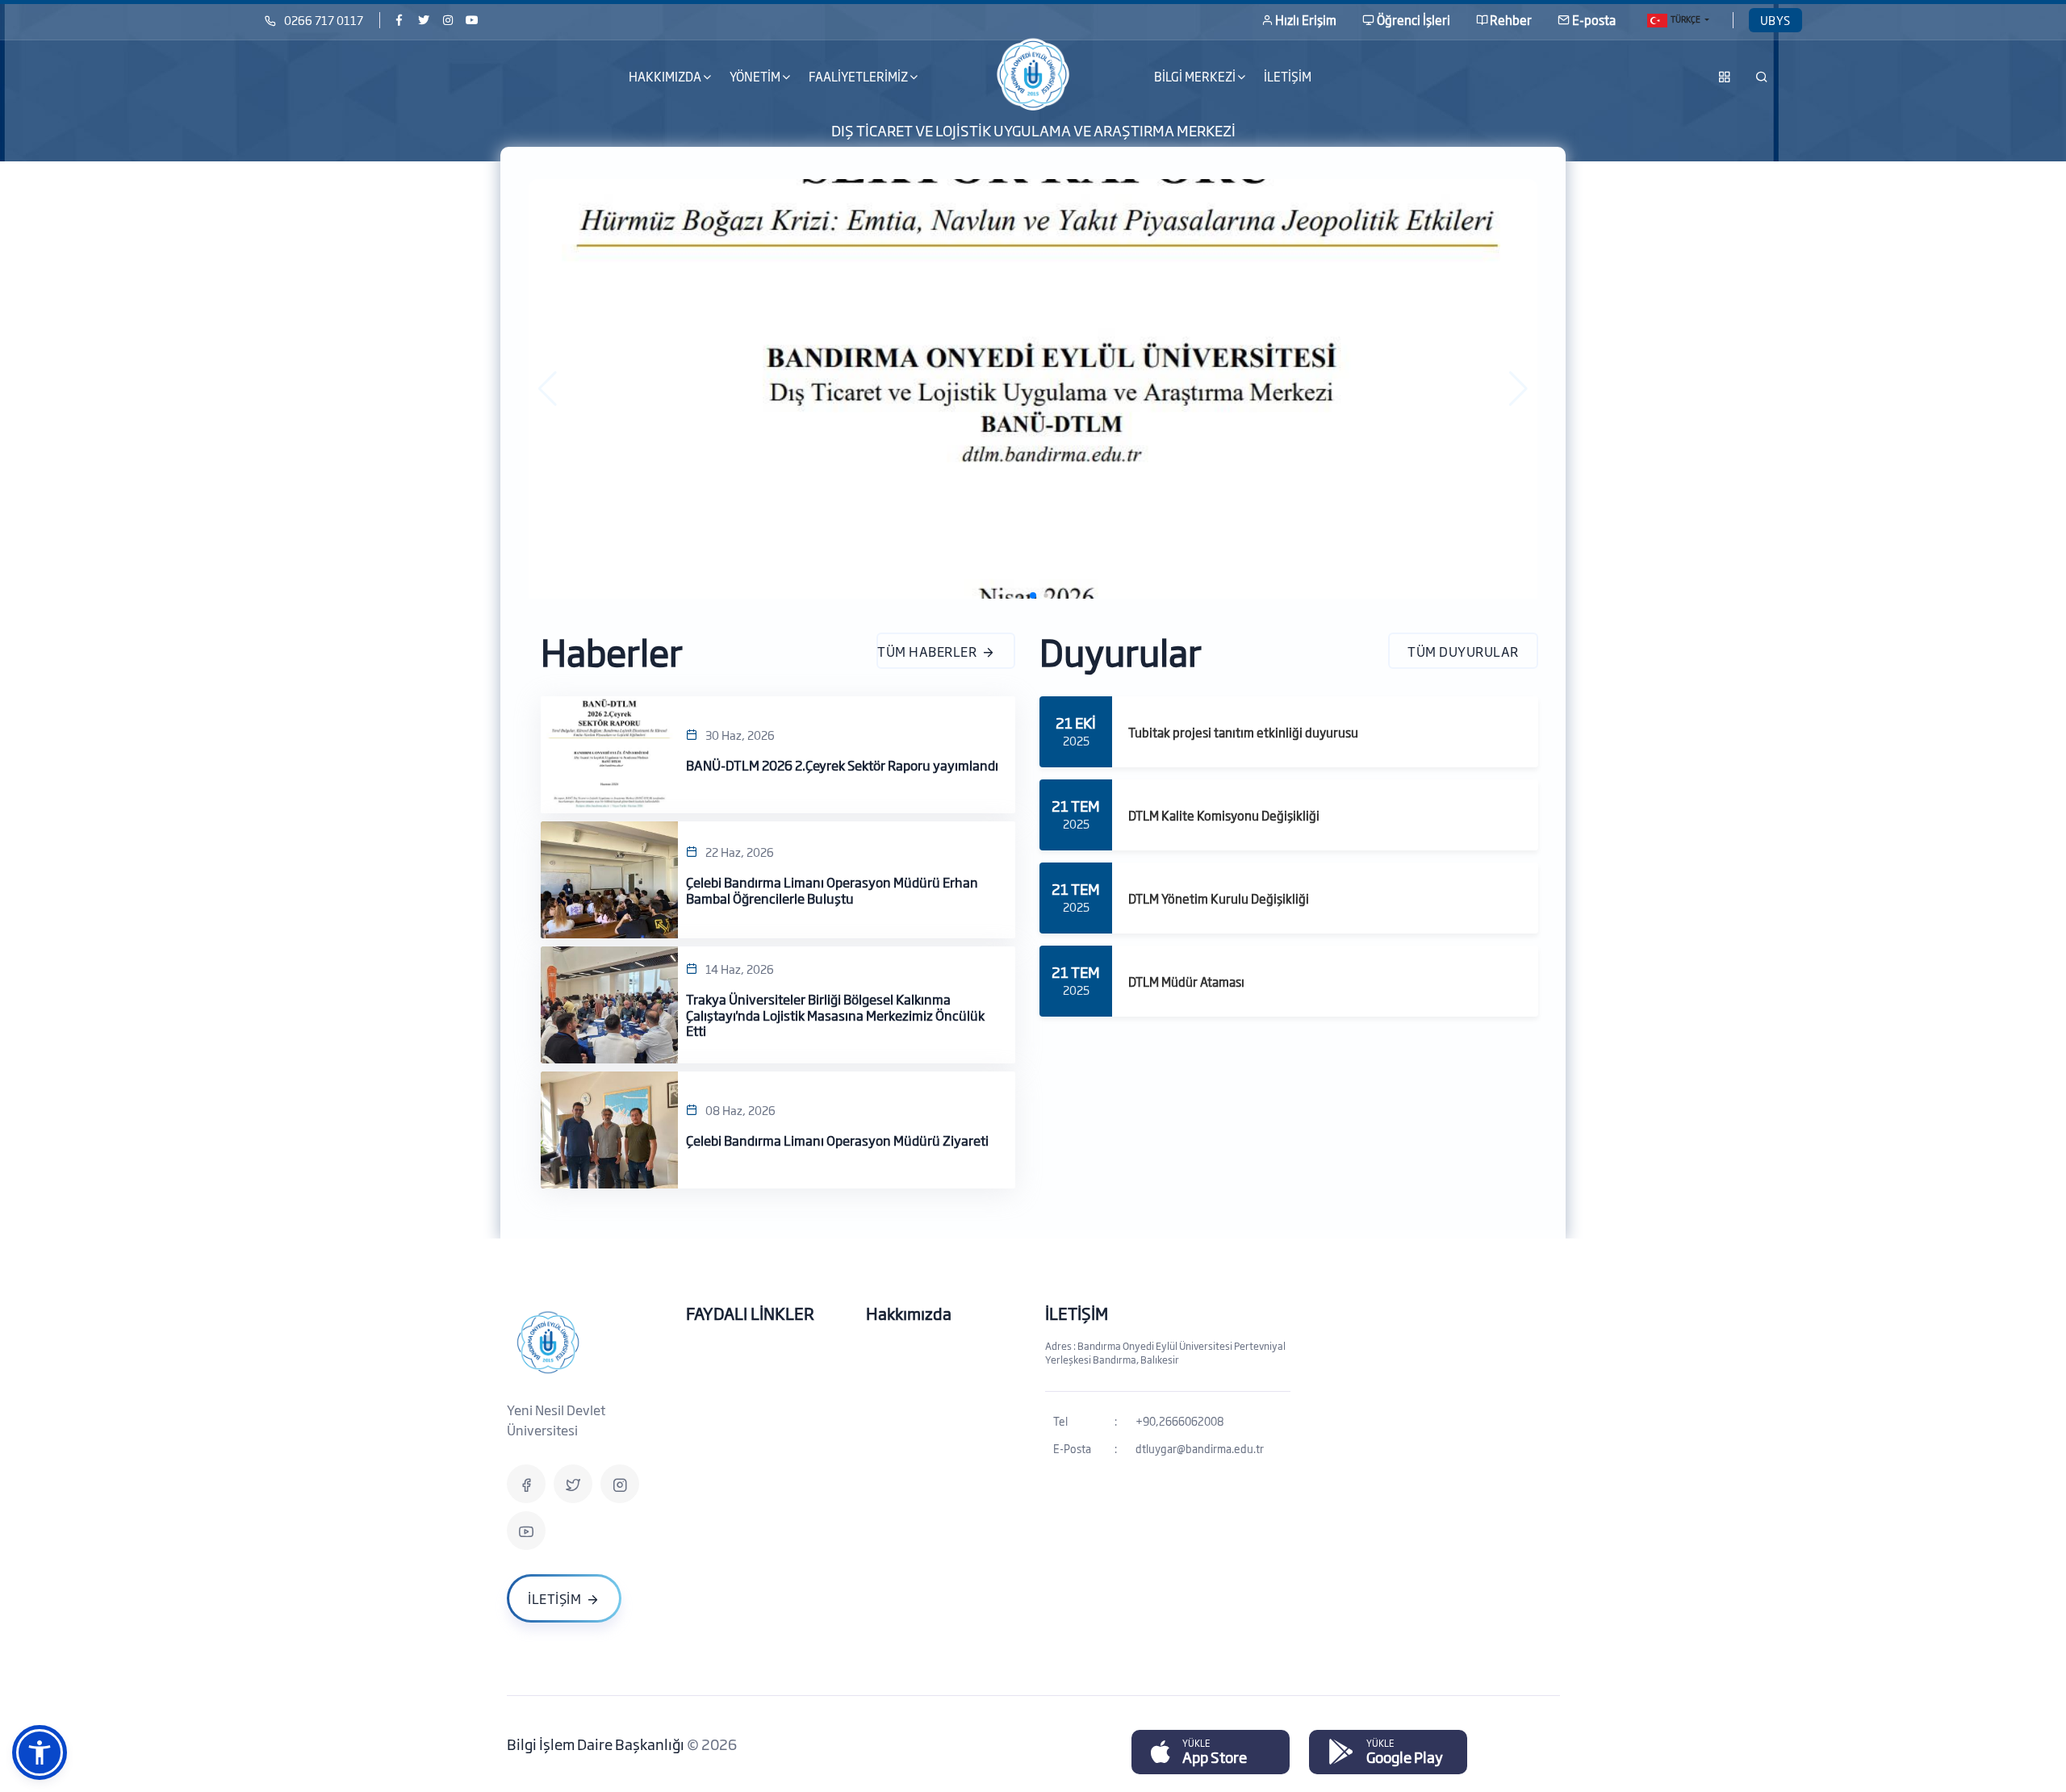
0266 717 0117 (324, 20)
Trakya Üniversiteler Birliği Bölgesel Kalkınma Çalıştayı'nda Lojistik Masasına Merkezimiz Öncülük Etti (835, 1015)
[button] (548, 389)
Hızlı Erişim (1306, 20)
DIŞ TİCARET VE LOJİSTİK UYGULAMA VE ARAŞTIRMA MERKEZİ (1033, 129)
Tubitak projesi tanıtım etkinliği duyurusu (1243, 732)
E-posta (1594, 20)
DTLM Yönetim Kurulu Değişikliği (1219, 898)
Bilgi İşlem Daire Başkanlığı (597, 1744)
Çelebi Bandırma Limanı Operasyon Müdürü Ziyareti (837, 1140)
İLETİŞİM (1288, 76)
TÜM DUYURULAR (1463, 651)
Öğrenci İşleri (1414, 20)
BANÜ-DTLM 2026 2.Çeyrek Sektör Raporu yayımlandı (842, 765)
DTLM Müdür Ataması (1186, 982)
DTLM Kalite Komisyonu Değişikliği (1224, 815)
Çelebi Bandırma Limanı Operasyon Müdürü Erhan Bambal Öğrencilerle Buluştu (832, 890)
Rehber (1511, 20)
